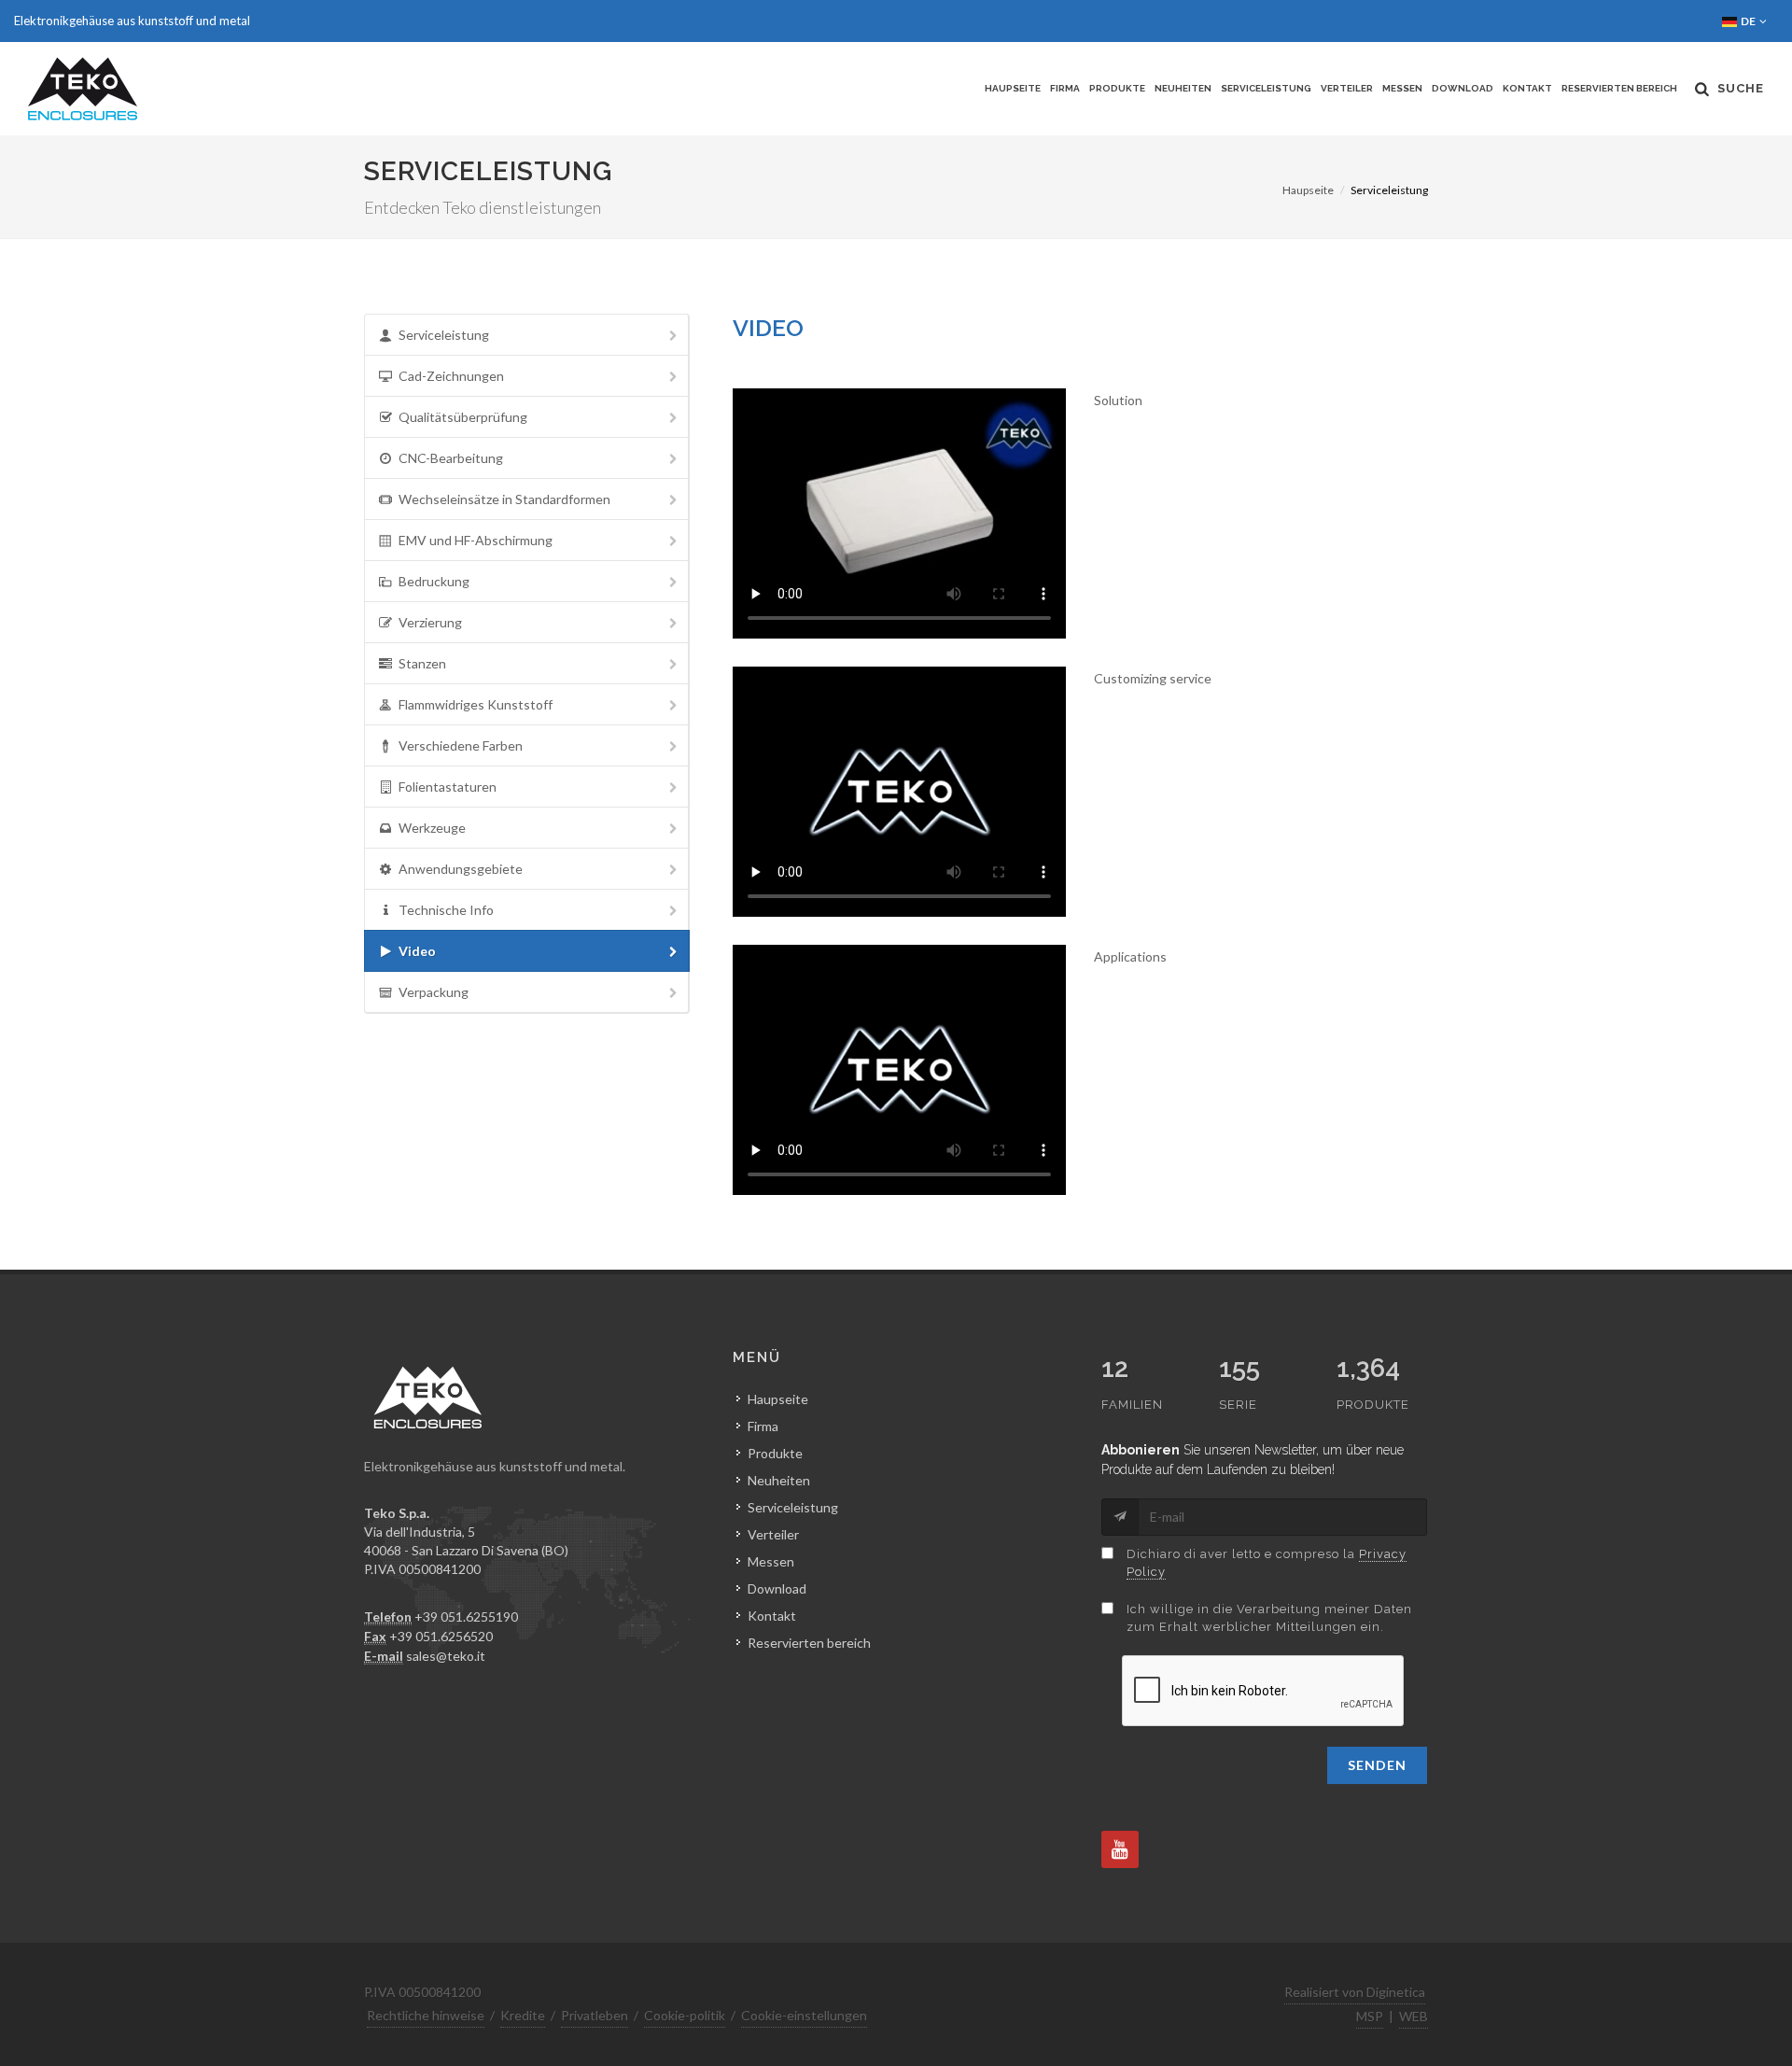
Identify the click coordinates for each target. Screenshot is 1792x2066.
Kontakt (1527, 88)
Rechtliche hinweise (426, 2015)
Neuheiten (1183, 88)
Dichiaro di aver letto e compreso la (1267, 1563)
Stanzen (422, 663)
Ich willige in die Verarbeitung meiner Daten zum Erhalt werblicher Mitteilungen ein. (1269, 1618)
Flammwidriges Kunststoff (476, 704)
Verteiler (1347, 88)
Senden (1377, 1765)
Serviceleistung (1266, 88)
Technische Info (446, 910)
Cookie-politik (685, 2015)
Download (1463, 88)
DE (1749, 21)
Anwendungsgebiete (461, 869)
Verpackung (434, 992)
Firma (1065, 88)
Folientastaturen (448, 787)
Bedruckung (434, 581)
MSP (1370, 2016)
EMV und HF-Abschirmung (476, 540)
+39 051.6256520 (441, 1636)
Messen (1402, 88)
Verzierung (430, 622)
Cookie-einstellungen (804, 2015)
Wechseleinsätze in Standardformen (504, 499)
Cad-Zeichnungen (451, 376)
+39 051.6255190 (466, 1616)
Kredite (523, 2015)
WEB (1414, 2016)
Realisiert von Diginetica (1355, 1992)
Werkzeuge (432, 828)
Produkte (1117, 88)
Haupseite (1013, 88)
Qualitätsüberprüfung (463, 417)
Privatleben (595, 2015)
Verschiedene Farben (461, 745)
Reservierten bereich (1619, 88)
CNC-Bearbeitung (451, 458)
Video (417, 951)
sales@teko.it (446, 1656)
